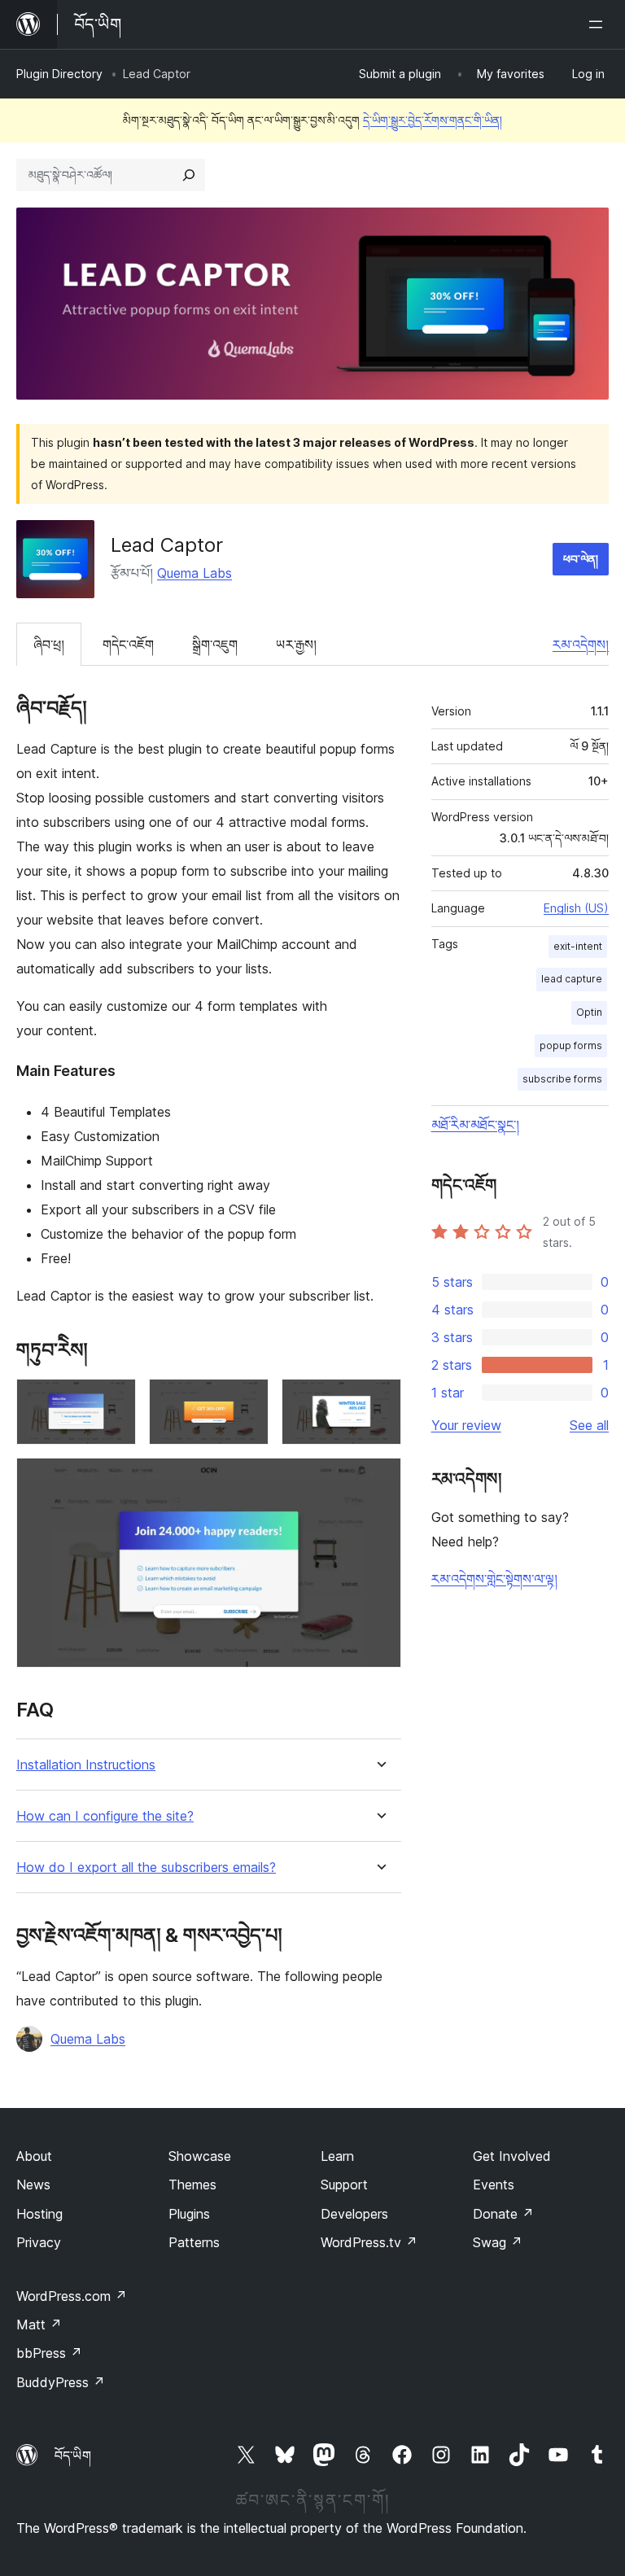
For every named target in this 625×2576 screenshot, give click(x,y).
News (33, 2185)
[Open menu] (599, 24)
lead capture (572, 979)
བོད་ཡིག (73, 2456)
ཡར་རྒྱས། (296, 645)
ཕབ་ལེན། (581, 559)
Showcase (200, 2156)
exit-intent (578, 946)
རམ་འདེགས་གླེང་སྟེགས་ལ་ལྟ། (494, 1579)
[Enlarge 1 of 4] (114, 1401)
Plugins (189, 2214)
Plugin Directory (59, 74)
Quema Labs (194, 573)
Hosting (39, 2214)
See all (589, 1425)
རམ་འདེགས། (581, 645)
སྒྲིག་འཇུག (215, 645)
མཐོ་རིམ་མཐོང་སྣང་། (475, 1125)
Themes (192, 2185)
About (34, 2156)
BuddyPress (61, 2382)
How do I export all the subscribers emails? (146, 1867)
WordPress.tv (369, 2242)
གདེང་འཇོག (128, 645)
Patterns (194, 2242)
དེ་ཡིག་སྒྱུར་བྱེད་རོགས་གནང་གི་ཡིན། (433, 120)
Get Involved (512, 2156)
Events (494, 2185)
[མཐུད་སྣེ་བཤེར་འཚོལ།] (189, 175)
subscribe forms (562, 1079)
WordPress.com (72, 2296)
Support (344, 2185)
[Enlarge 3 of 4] (379, 1401)
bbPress (49, 2353)
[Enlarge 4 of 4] (379, 1480)
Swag (498, 2242)
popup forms (571, 1045)
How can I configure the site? (105, 1816)
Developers (354, 2214)
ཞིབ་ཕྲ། (49, 645)
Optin (589, 1012)
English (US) (576, 908)
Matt (39, 2325)
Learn (337, 2156)
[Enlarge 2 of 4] (247, 1401)
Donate (503, 2214)
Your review (466, 1425)
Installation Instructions (86, 1765)
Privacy (39, 2242)
